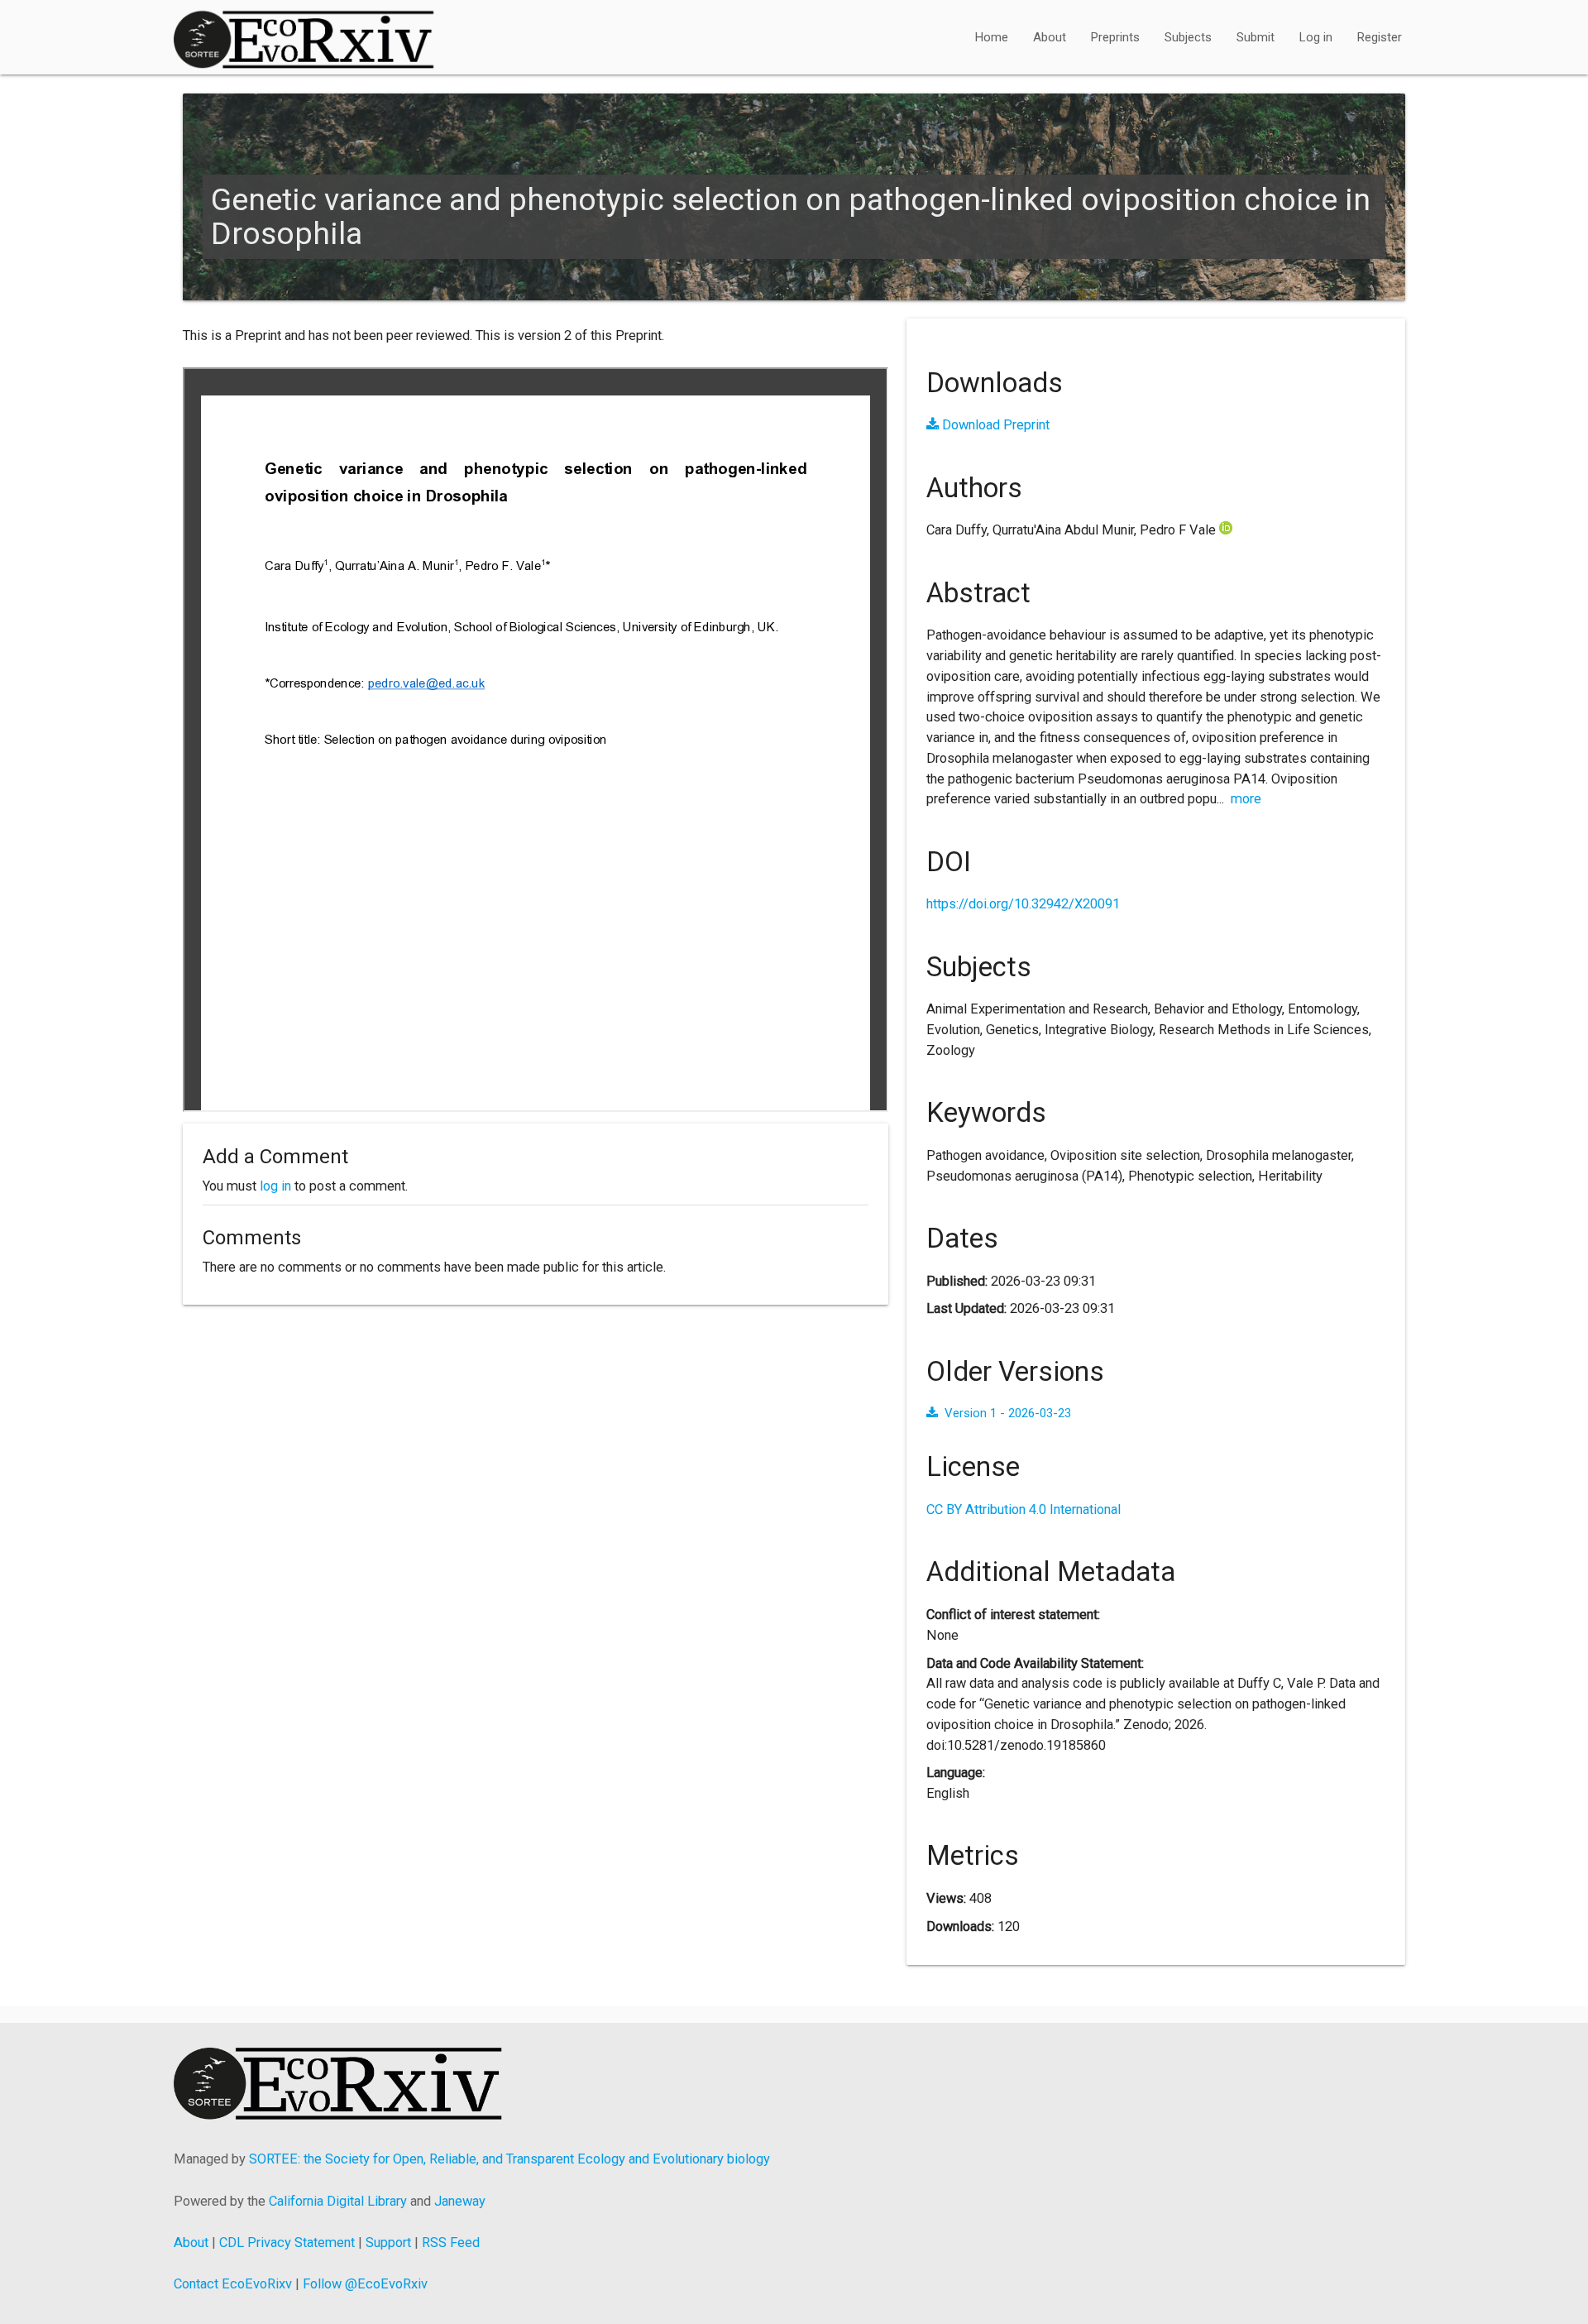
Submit (1256, 37)
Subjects (1188, 37)
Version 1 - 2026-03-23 (1007, 1413)
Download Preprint (994, 425)
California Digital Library (338, 2201)
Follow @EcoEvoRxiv (365, 2284)
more (1246, 799)
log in (275, 1186)
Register (1380, 37)
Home (992, 37)
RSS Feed (451, 2243)
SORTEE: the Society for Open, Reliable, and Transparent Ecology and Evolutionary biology (509, 2159)
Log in (1316, 37)
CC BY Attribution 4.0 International (1024, 1509)
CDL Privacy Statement (287, 2243)
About (1050, 37)
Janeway (460, 2201)
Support (388, 2243)
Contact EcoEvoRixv (233, 2284)
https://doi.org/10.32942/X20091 (1023, 904)
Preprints (1115, 37)
